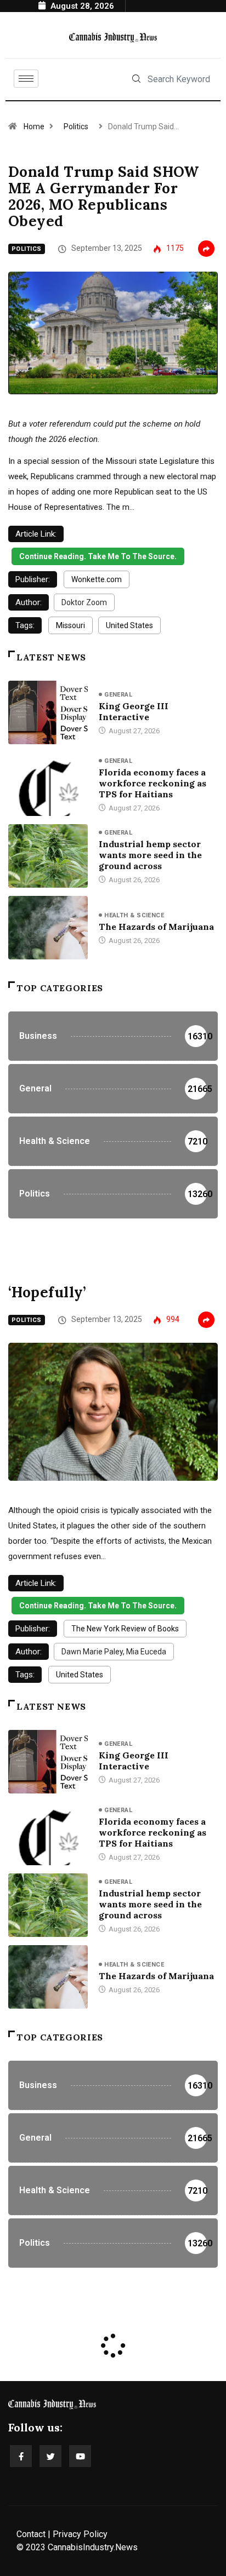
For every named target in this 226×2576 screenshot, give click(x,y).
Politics (76, 127)
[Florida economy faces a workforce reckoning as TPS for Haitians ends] (48, 784)
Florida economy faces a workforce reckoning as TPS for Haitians (152, 783)
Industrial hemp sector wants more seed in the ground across (150, 855)
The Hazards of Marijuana (156, 927)
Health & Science (134, 915)
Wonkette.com (97, 579)
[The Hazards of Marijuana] (48, 928)
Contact (31, 2534)
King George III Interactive (134, 711)
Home (34, 127)
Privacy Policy (80, 2534)
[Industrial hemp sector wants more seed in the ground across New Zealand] (48, 856)
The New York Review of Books (125, 1629)
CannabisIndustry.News (93, 2547)
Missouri (70, 625)
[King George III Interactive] (48, 712)
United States (129, 625)
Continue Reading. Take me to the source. (98, 556)
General (118, 695)
